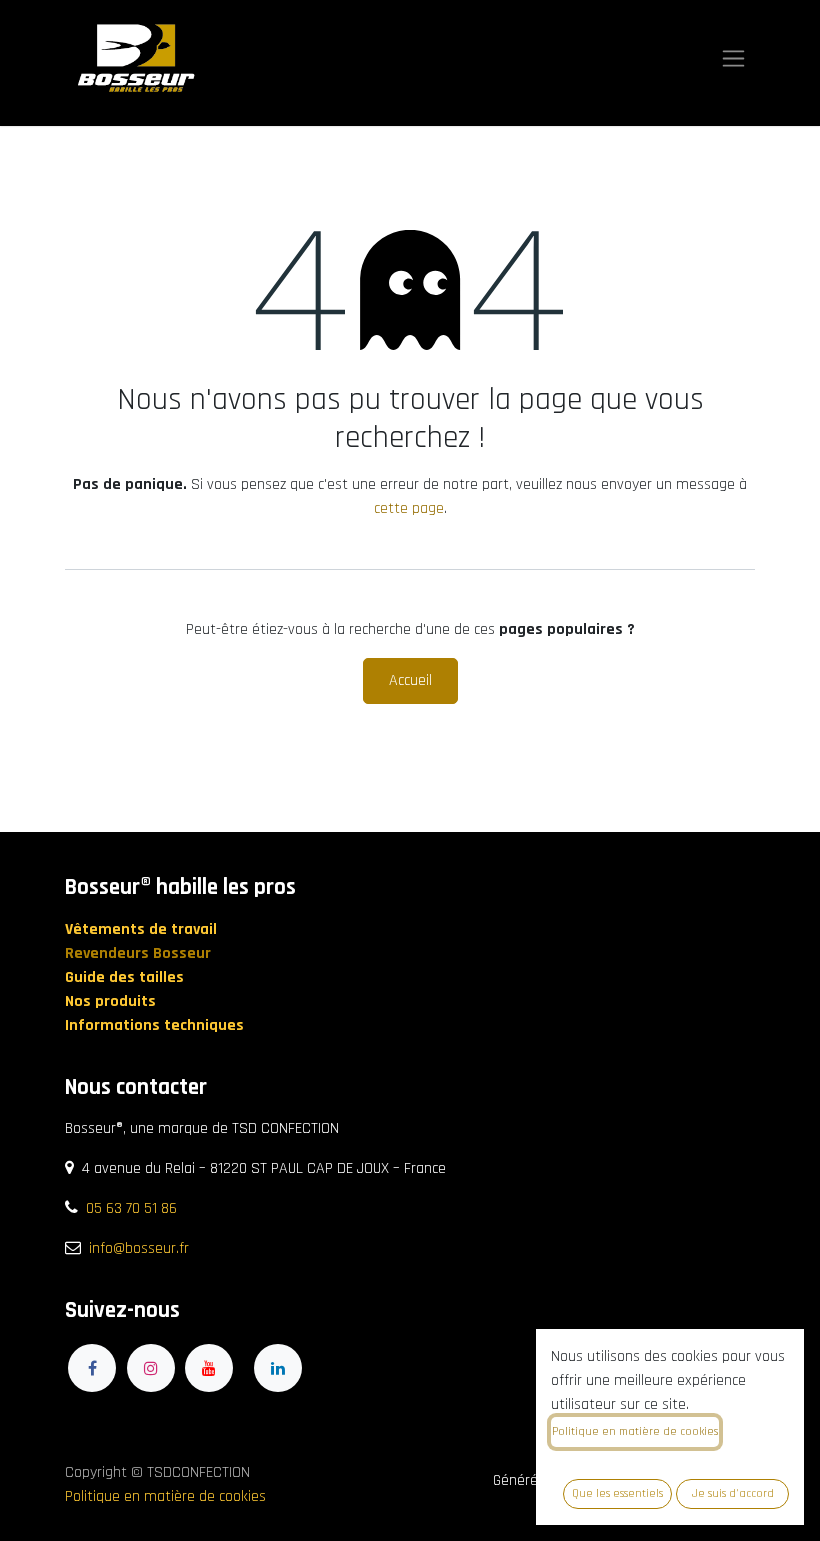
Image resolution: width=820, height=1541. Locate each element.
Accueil (410, 680)
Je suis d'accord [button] (733, 1493)
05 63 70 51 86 (131, 1208)
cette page (409, 508)
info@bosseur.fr (139, 1248)
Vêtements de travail (143, 929)
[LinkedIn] (278, 1368)
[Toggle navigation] (733, 58)
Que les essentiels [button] (617, 1493)
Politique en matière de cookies (165, 1496)
